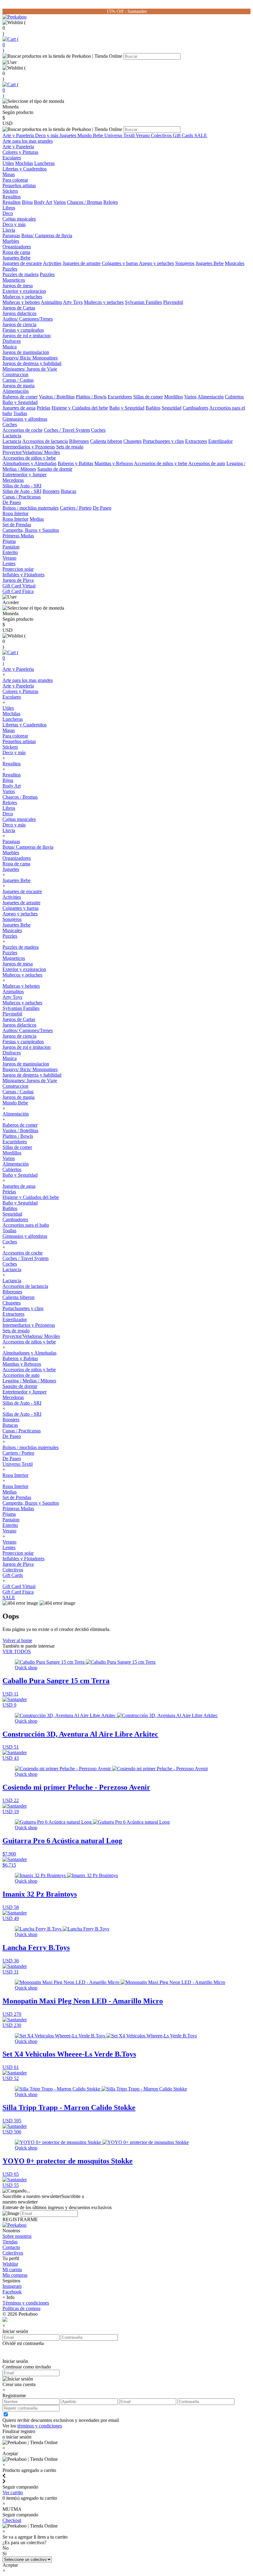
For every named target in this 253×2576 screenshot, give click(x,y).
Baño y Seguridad (20, 402)
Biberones (79, 441)
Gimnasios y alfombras (25, 419)
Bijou (27, 202)
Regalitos (12, 197)
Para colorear (15, 180)
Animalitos (51, 302)
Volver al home (17, 1640)
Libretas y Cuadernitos (25, 169)
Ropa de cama (16, 252)
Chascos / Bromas (85, 202)
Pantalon (11, 547)
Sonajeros (185, 263)
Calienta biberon (106, 441)
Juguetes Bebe (17, 258)
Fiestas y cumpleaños (23, 330)
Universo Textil (120, 135)
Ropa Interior (15, 513)
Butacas (68, 491)
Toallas (20, 413)
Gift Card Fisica (18, 591)
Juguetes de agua (19, 408)
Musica (10, 347)
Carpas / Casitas (18, 380)
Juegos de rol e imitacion (27, 336)
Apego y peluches (156, 263)
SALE (201, 135)
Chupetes (133, 441)
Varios (60, 202)
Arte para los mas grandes (28, 141)
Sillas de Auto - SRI (22, 486)
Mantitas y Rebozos (114, 463)
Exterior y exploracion (24, 291)
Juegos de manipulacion (26, 352)
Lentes (9, 563)
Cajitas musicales (19, 219)
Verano (143, 135)
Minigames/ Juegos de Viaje (30, 369)
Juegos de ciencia (19, 324)
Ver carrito (13, 2492)
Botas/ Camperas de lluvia (47, 235)
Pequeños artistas (19, 185)
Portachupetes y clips (163, 441)
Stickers (10, 191)
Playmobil (173, 302)
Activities (52, 263)
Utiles (8, 163)
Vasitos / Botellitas (57, 397)
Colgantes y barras (120, 263)
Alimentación (16, 391)
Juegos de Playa (18, 580)
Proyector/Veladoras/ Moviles (31, 452)
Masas (9, 174)
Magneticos (14, 280)
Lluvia (9, 230)
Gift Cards (184, 135)
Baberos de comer (20, 397)
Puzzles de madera (21, 274)
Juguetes (68, 135)
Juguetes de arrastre (82, 263)
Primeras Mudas (18, 536)
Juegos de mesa (18, 286)
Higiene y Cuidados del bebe (80, 408)
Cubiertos (234, 397)
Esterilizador (220, 441)
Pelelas (44, 408)
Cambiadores (195, 408)
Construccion (15, 374)
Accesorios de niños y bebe (29, 458)
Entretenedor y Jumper (25, 475)
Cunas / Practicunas (22, 497)
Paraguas (11, 235)
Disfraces (12, 341)
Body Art (43, 202)
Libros (9, 208)
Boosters (51, 491)
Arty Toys (73, 302)
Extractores (196, 441)
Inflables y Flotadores (23, 575)
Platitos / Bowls (91, 397)
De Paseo (12, 502)
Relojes (111, 202)
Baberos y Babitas (75, 463)
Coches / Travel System (67, 430)
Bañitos (153, 408)
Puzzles (10, 269)
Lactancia (12, 436)
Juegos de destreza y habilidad (32, 363)
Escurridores (120, 397)
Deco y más (47, 135)
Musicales (235, 263)
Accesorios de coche (23, 430)
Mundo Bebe (91, 135)
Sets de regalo (70, 447)
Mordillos (174, 397)
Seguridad (172, 408)
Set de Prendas (17, 525)
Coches (10, 424)
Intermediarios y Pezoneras (29, 447)
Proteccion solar (18, 569)
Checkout (12, 2520)
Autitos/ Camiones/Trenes (28, 319)
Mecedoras (13, 480)
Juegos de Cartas (19, 308)
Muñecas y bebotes (21, 302)
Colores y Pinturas (20, 152)
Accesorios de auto (207, 463)
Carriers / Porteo (76, 508)
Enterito (10, 552)
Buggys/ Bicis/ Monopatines (30, 358)
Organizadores (17, 247)
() (10, 45)
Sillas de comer (148, 397)
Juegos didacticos (19, 313)
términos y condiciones (40, 2426)
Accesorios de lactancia (45, 441)
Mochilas (24, 163)
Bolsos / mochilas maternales (31, 508)
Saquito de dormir (55, 469)
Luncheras (44, 163)
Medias (37, 519)
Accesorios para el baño (26, 1225)
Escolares (12, 158)
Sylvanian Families (143, 302)
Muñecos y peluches (22, 297)
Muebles (11, 241)
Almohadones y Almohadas (29, 463)
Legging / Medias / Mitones (29, 1381)
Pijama (9, 541)
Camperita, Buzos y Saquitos (31, 530)
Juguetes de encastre (22, 263)
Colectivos (162, 135)
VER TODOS (17, 1651)
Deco (8, 213)
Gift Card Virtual (19, 586)
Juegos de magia (19, 386)
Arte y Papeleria (19, 135)
